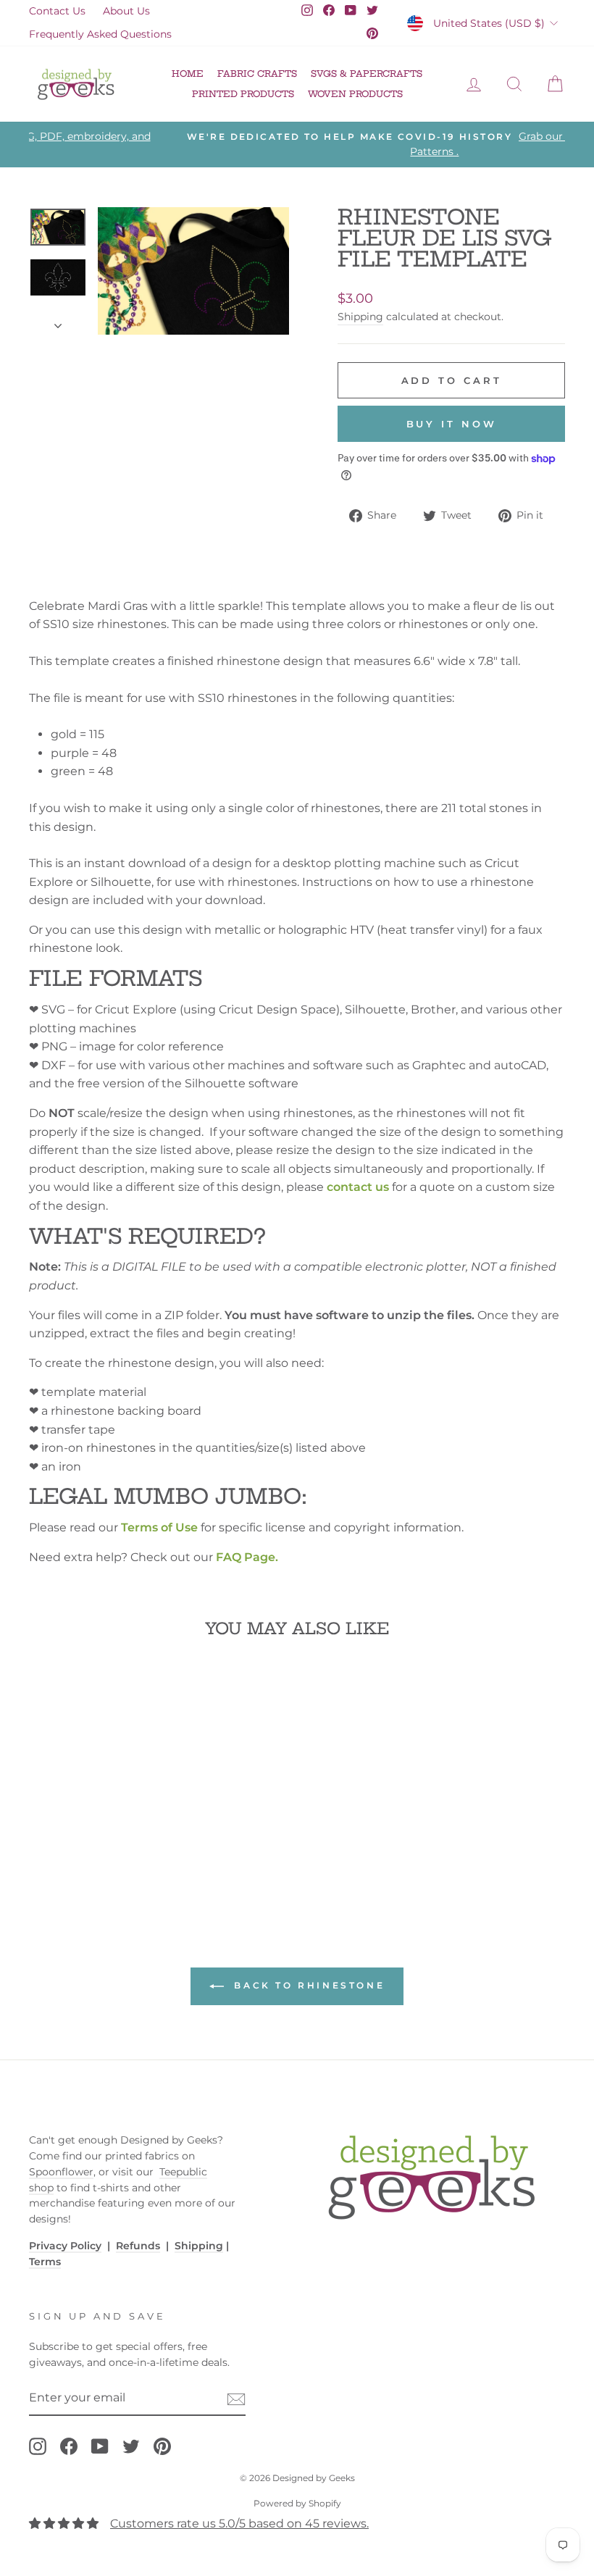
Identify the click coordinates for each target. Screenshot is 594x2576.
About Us (126, 11)
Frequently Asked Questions (100, 34)
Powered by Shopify (297, 2503)
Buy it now (452, 424)
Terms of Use (159, 1527)
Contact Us (57, 11)
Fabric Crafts (257, 74)
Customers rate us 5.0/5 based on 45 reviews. (239, 2523)
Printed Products (243, 94)
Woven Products (355, 94)
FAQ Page (246, 1557)
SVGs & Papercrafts (367, 74)
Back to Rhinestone (307, 1986)
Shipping (360, 317)
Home (188, 74)
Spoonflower (61, 2172)
